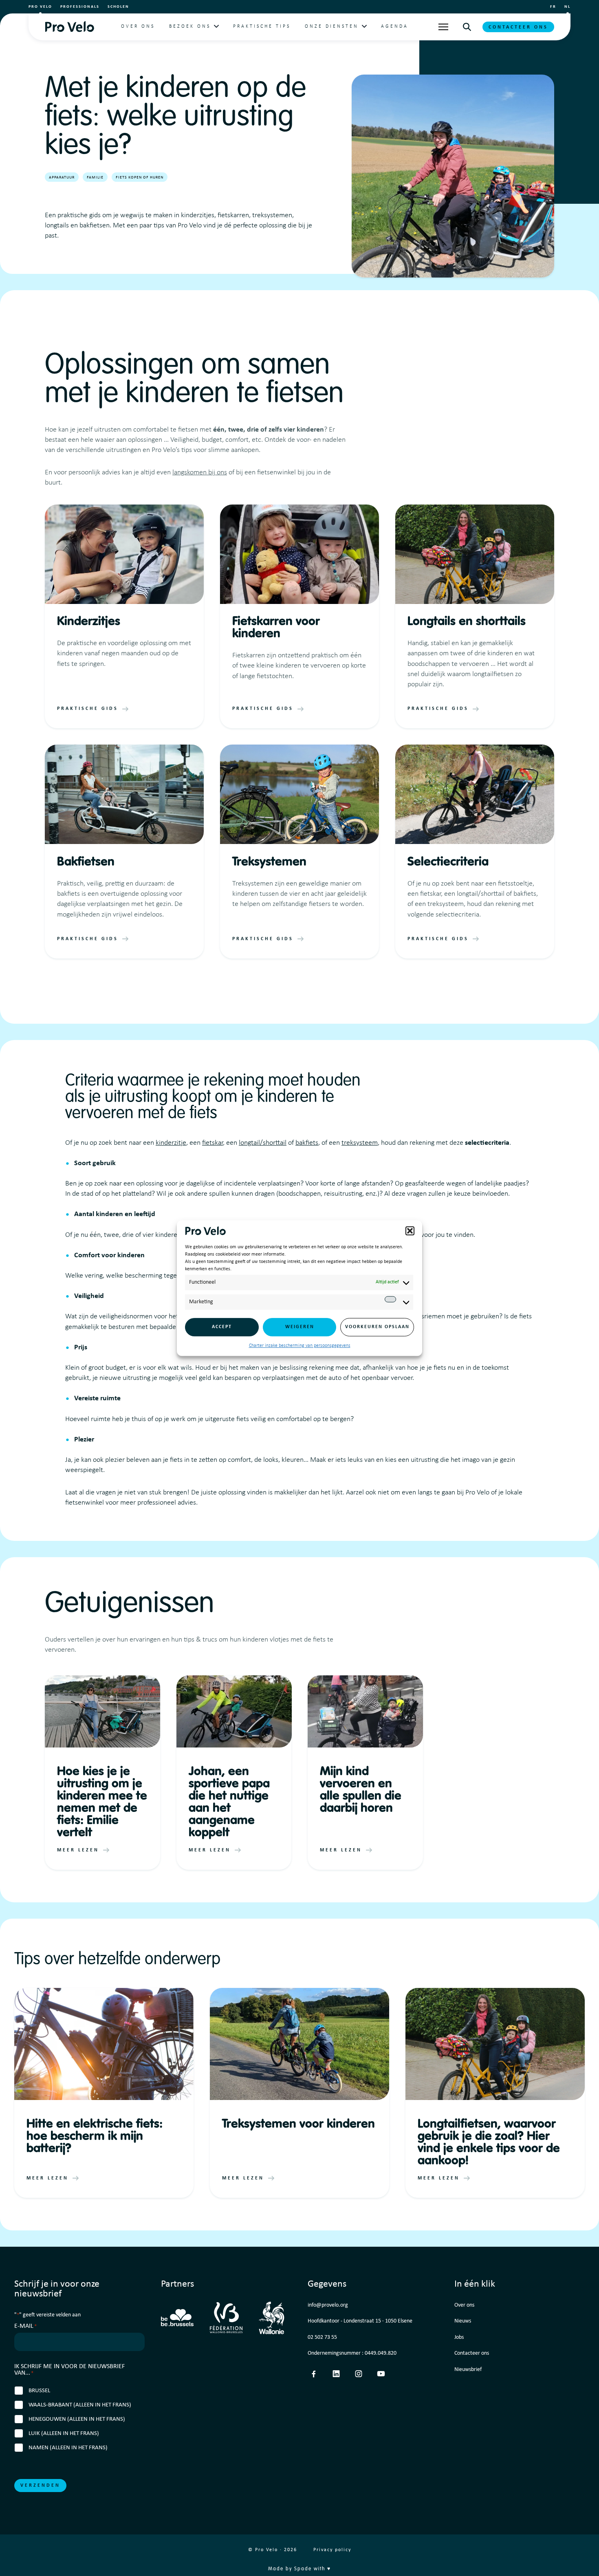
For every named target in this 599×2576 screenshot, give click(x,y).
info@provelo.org (328, 2305)
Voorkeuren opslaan (377, 1327)
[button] (410, 1231)
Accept (222, 1327)
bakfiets (307, 1143)
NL (567, 7)
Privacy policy (332, 2550)
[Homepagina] (69, 27)
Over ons (138, 26)
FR (553, 7)
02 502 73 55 (322, 2337)
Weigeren (300, 1327)
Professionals (80, 7)
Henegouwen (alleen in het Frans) (77, 2419)
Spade (303, 2569)
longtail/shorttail (263, 1143)
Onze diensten (332, 26)
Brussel (39, 2391)
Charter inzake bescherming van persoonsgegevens (300, 1346)
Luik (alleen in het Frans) (64, 2434)
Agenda (395, 26)
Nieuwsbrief (468, 2370)
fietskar (213, 1143)
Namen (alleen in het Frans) (68, 2448)
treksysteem (360, 1143)
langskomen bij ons (200, 473)
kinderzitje (171, 1143)
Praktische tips (262, 26)
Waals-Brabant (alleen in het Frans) (80, 2405)
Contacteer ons (518, 27)
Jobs (459, 2337)
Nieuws (463, 2321)
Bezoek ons (190, 26)
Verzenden (40, 2486)
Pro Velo (40, 7)
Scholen (118, 7)
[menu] (443, 27)
